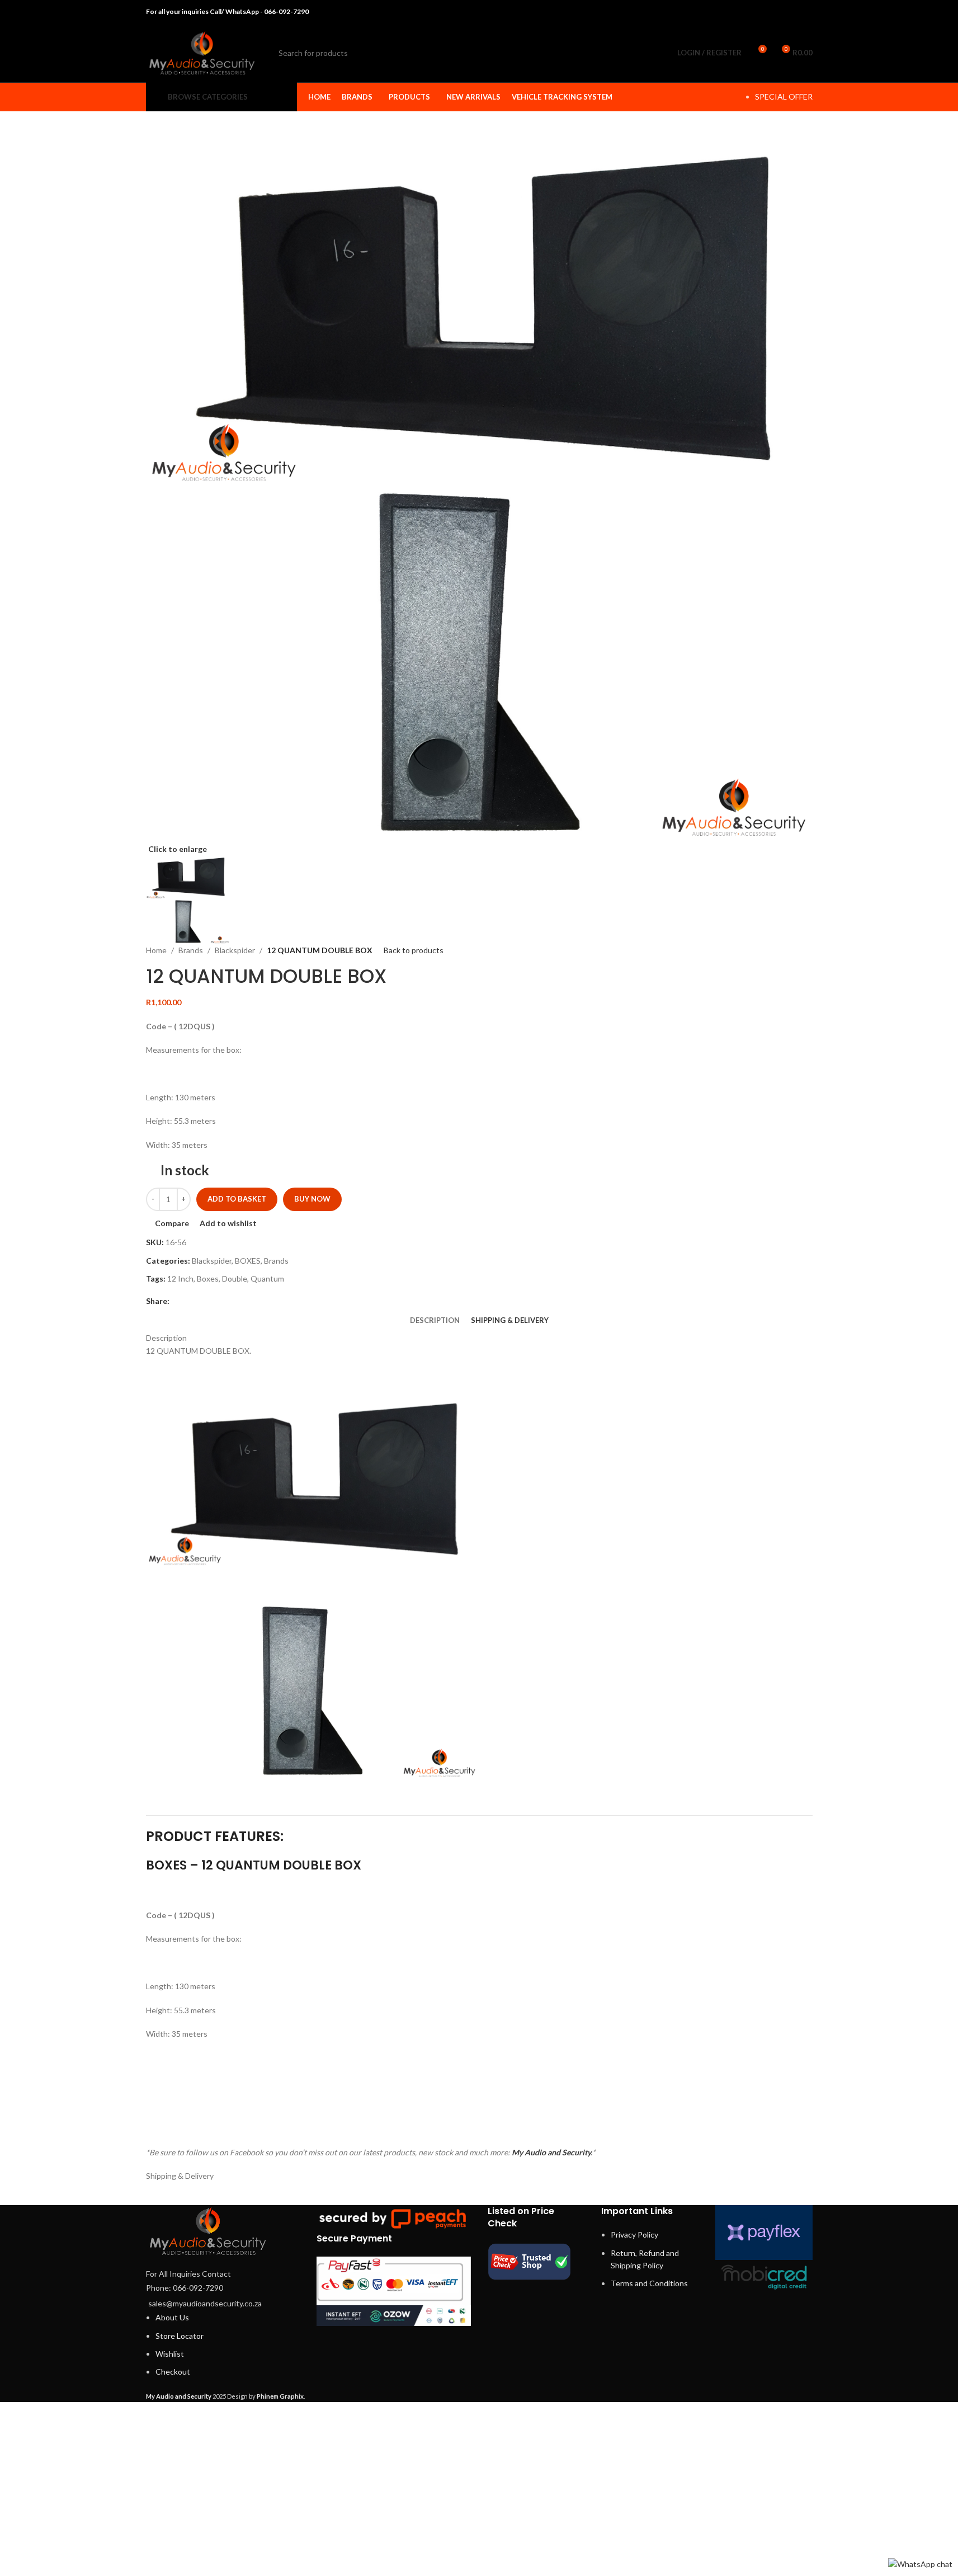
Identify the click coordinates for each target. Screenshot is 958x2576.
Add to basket (237, 1199)
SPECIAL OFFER (784, 96)
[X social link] (763, 12)
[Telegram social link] (805, 12)
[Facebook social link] (749, 12)
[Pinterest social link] (777, 12)
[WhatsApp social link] (791, 12)
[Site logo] (202, 52)
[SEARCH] (645, 53)
